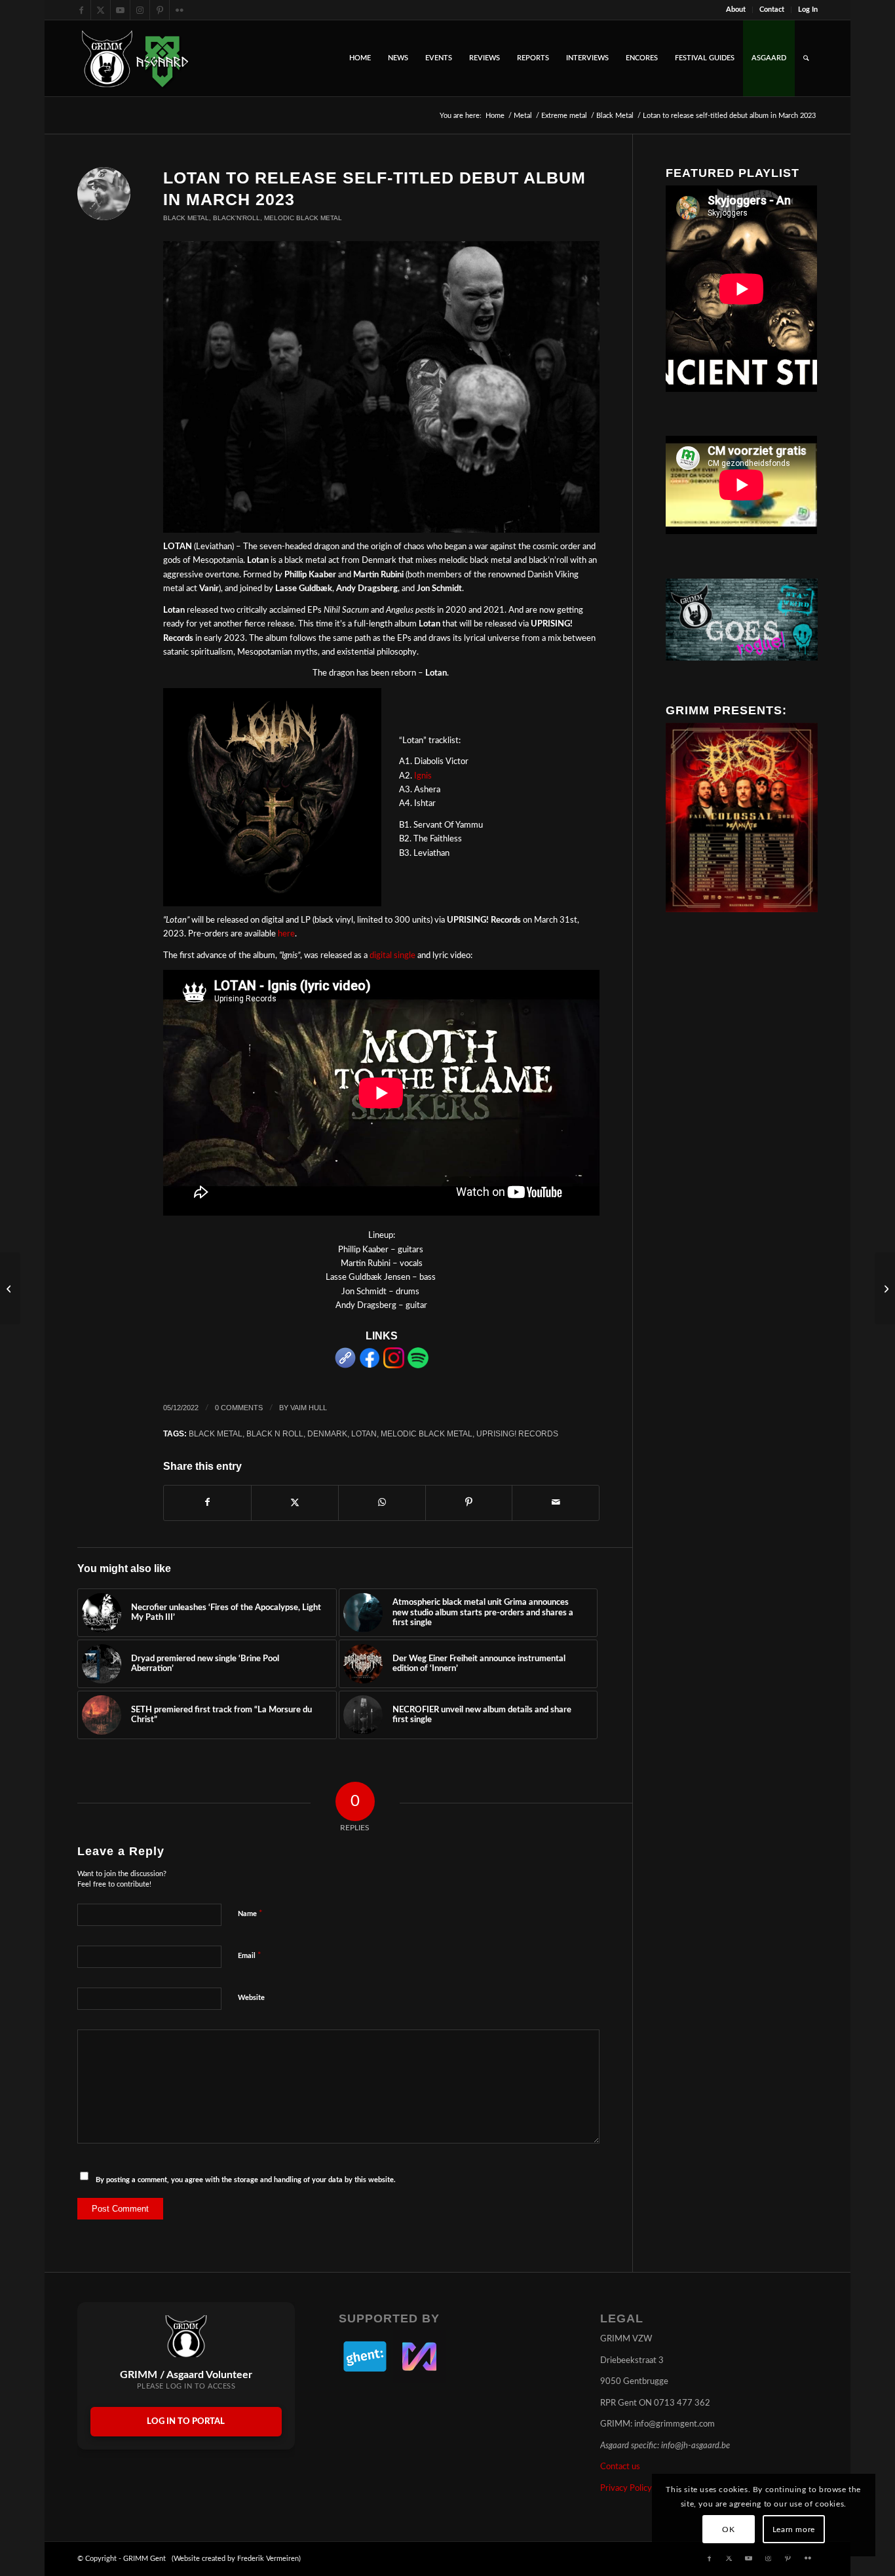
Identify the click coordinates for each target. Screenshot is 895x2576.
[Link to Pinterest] (160, 10)
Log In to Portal (186, 2422)
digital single (392, 956)
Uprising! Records (517, 1433)
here (286, 934)
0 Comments (239, 1408)
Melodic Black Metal (303, 218)
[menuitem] (736, 10)
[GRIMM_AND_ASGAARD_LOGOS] (135, 58)
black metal (216, 1433)
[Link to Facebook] (81, 10)
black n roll (275, 1433)
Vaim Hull (309, 1408)
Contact (772, 10)
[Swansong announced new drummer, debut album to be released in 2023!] (885, 1288)
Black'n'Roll (237, 218)
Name (250, 1914)
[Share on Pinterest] (469, 1503)
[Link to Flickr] (180, 10)
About (736, 10)
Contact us (620, 2467)
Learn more (794, 2529)
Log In (808, 10)
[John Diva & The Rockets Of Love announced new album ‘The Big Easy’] (10, 1288)
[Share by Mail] (556, 1503)
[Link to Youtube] (120, 10)
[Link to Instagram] (140, 10)
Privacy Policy (626, 2489)
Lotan (364, 1433)
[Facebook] (370, 1366)
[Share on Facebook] (207, 1503)
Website (251, 1998)
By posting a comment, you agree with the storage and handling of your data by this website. (246, 2180)
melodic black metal (427, 1433)
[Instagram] (394, 1366)
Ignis (423, 776)
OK (728, 2529)
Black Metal (186, 218)
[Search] (806, 58)
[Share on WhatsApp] (382, 1503)
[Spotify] (418, 1366)
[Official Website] (345, 1366)
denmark (327, 1433)
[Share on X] (295, 1503)
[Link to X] (101, 10)
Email (250, 1956)
